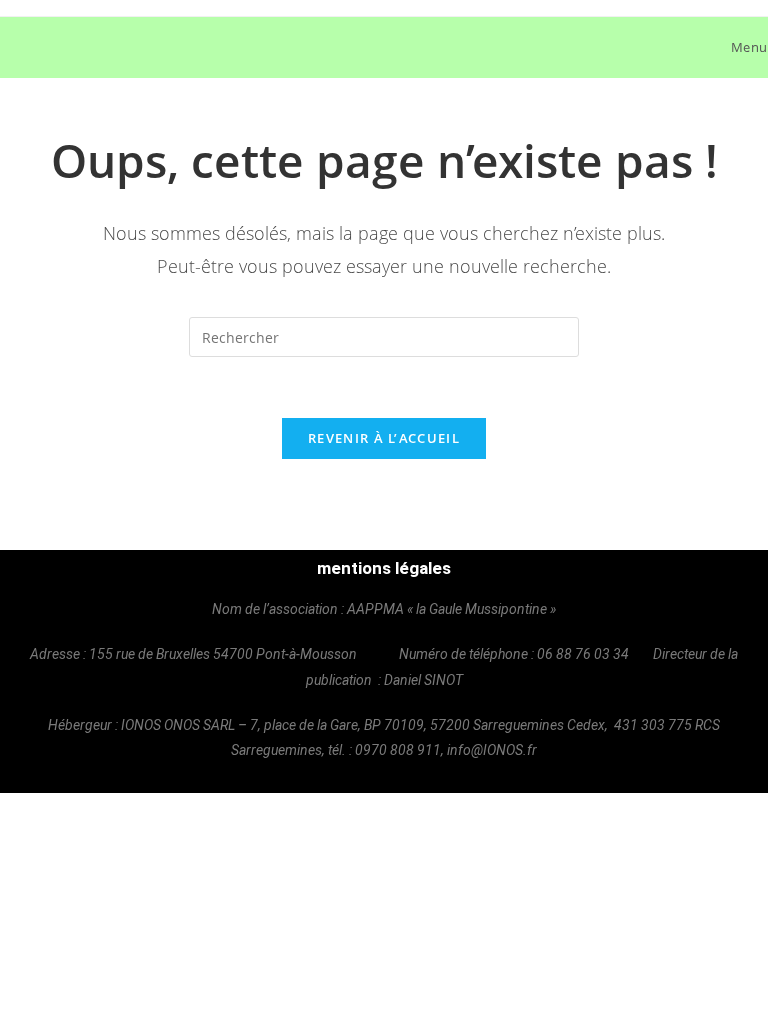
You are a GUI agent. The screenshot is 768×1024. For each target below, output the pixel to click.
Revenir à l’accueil (384, 438)
